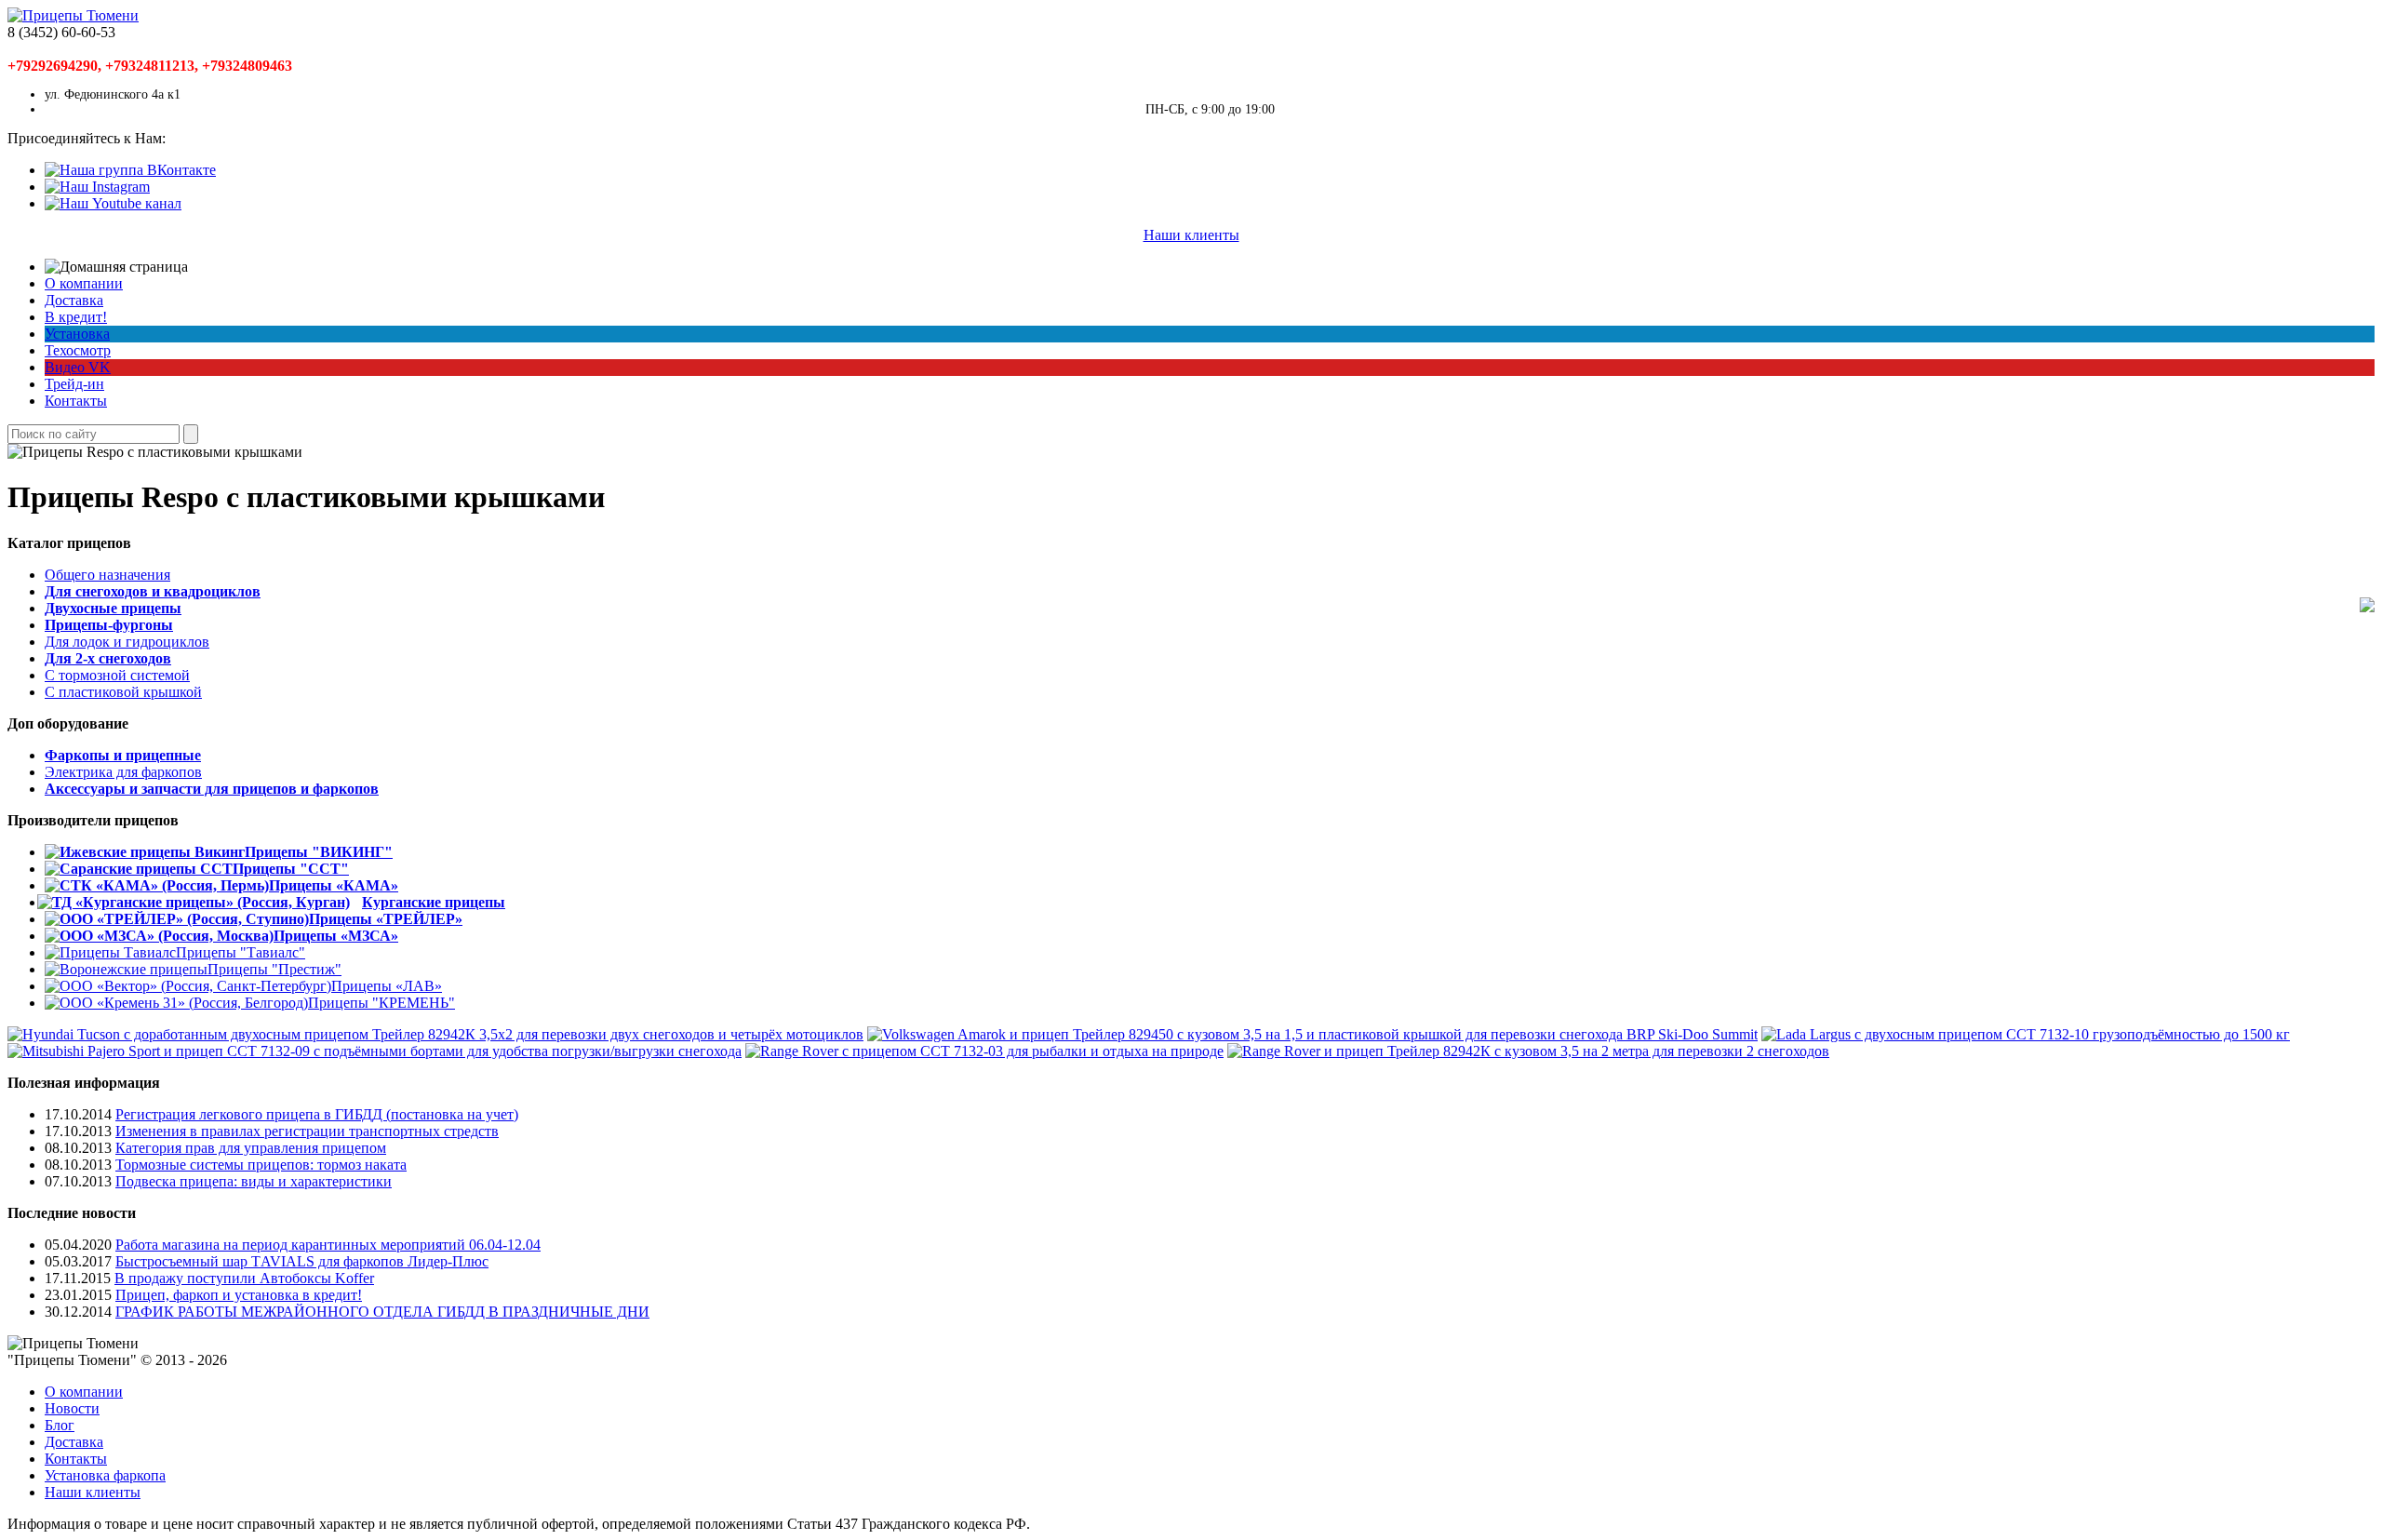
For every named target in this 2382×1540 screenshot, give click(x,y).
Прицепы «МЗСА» (336, 936)
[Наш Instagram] (97, 187)
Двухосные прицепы (113, 608)
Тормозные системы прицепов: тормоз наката (261, 1165)
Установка (77, 334)
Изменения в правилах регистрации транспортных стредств (307, 1131)
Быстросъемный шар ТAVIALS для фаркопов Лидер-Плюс (302, 1261)
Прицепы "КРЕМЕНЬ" (381, 1003)
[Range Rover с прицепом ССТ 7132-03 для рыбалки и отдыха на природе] (984, 1051)
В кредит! (76, 317)
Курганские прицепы (434, 902)
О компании (84, 283)
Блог (60, 1425)
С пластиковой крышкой (123, 692)
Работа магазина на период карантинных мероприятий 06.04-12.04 (328, 1245)
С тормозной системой (117, 675)
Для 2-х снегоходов (108, 658)
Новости (72, 1408)
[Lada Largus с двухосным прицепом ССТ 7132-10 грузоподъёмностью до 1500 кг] (2026, 1034)
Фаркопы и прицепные (123, 755)
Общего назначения (107, 575)
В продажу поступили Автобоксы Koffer (244, 1278)
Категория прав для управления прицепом (251, 1148)
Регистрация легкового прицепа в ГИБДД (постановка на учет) (317, 1114)
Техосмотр (78, 350)
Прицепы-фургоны (109, 625)
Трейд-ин (74, 384)
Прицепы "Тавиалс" (241, 952)
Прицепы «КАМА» (334, 885)
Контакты (76, 401)
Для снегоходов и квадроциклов (153, 591)
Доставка (74, 300)
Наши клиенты (1191, 235)
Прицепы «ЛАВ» (387, 986)
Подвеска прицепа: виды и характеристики (254, 1181)
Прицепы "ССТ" (291, 869)
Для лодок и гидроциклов (127, 642)
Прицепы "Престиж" (274, 969)
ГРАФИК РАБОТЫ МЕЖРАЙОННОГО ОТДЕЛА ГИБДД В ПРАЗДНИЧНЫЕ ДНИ (382, 1312)
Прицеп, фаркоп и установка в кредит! (239, 1295)
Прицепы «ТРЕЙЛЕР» (386, 919)
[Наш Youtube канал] (113, 203)
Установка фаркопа (105, 1475)
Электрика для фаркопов (123, 772)
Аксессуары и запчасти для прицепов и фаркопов (212, 789)
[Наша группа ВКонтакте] (130, 170)
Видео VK (78, 367)
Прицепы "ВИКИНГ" (319, 852)
